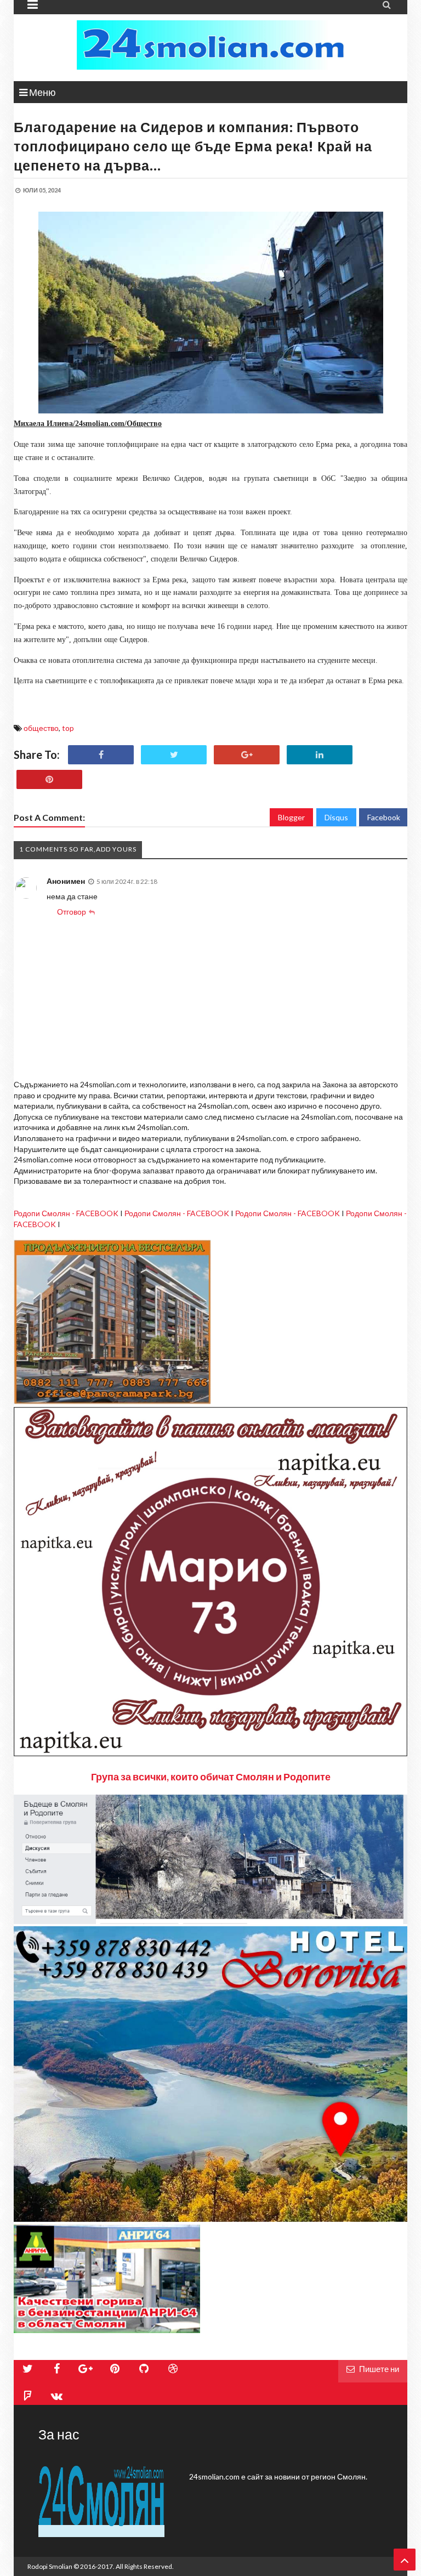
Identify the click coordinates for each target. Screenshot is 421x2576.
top (68, 728)
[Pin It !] (49, 779)
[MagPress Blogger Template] (210, 45)
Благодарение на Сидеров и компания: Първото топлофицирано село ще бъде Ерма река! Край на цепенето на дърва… (193, 146)
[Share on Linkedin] (320, 755)
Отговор (72, 912)
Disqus (336, 817)
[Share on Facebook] (101, 755)
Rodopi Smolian (50, 2566)
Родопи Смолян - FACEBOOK (66, 1213)
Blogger (291, 817)
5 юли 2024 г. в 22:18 (127, 881)
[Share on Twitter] (174, 755)
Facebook (384, 817)
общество (41, 728)
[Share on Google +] (247, 755)
